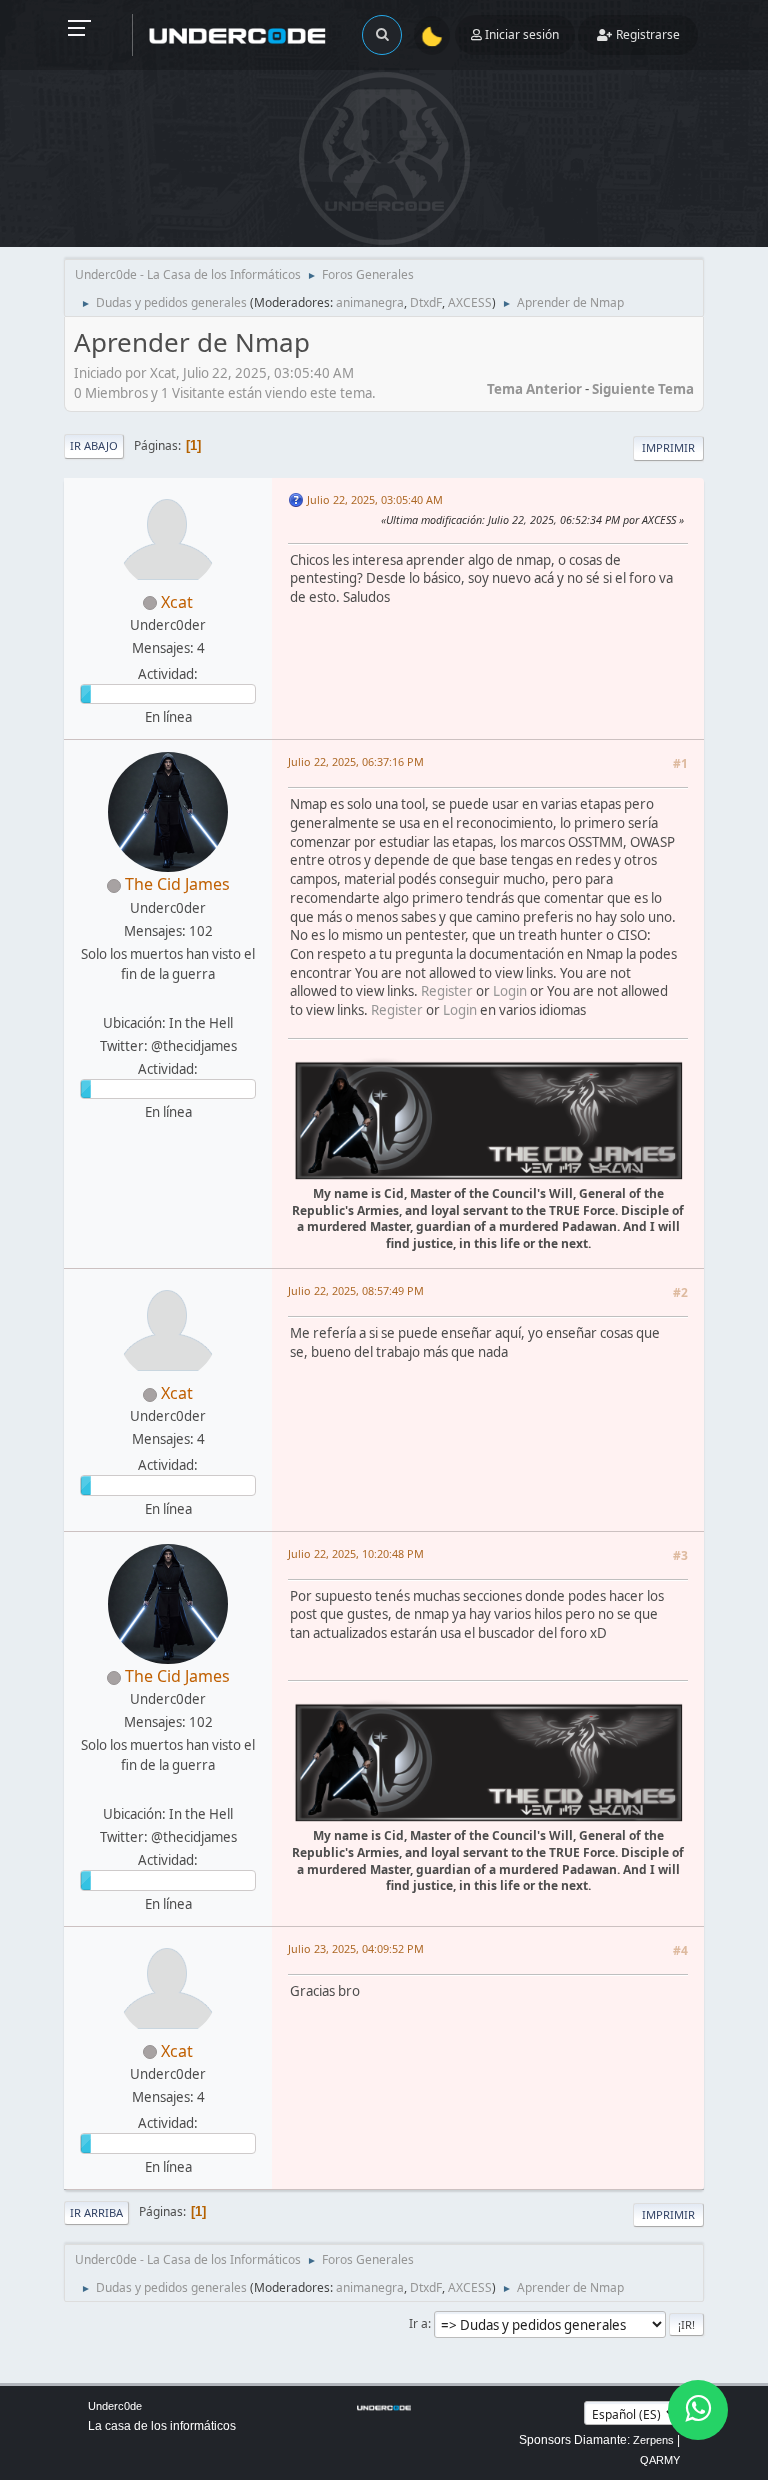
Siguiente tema (643, 389)
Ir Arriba (96, 2212)
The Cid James (177, 884)
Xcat (177, 602)
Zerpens (653, 2440)
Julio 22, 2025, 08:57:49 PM (356, 1290)
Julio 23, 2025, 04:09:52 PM (356, 1948)
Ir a (418, 2323)
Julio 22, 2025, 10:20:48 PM (356, 1553)
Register (447, 991)
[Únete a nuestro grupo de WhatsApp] (698, 2410)
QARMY (660, 2460)
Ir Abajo (94, 445)
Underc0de (115, 2406)
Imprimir (668, 447)
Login (510, 991)
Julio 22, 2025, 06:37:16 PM (356, 761)
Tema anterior (534, 389)
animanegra (370, 302)
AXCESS (470, 302)
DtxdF (426, 302)
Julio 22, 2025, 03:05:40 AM (375, 499)
